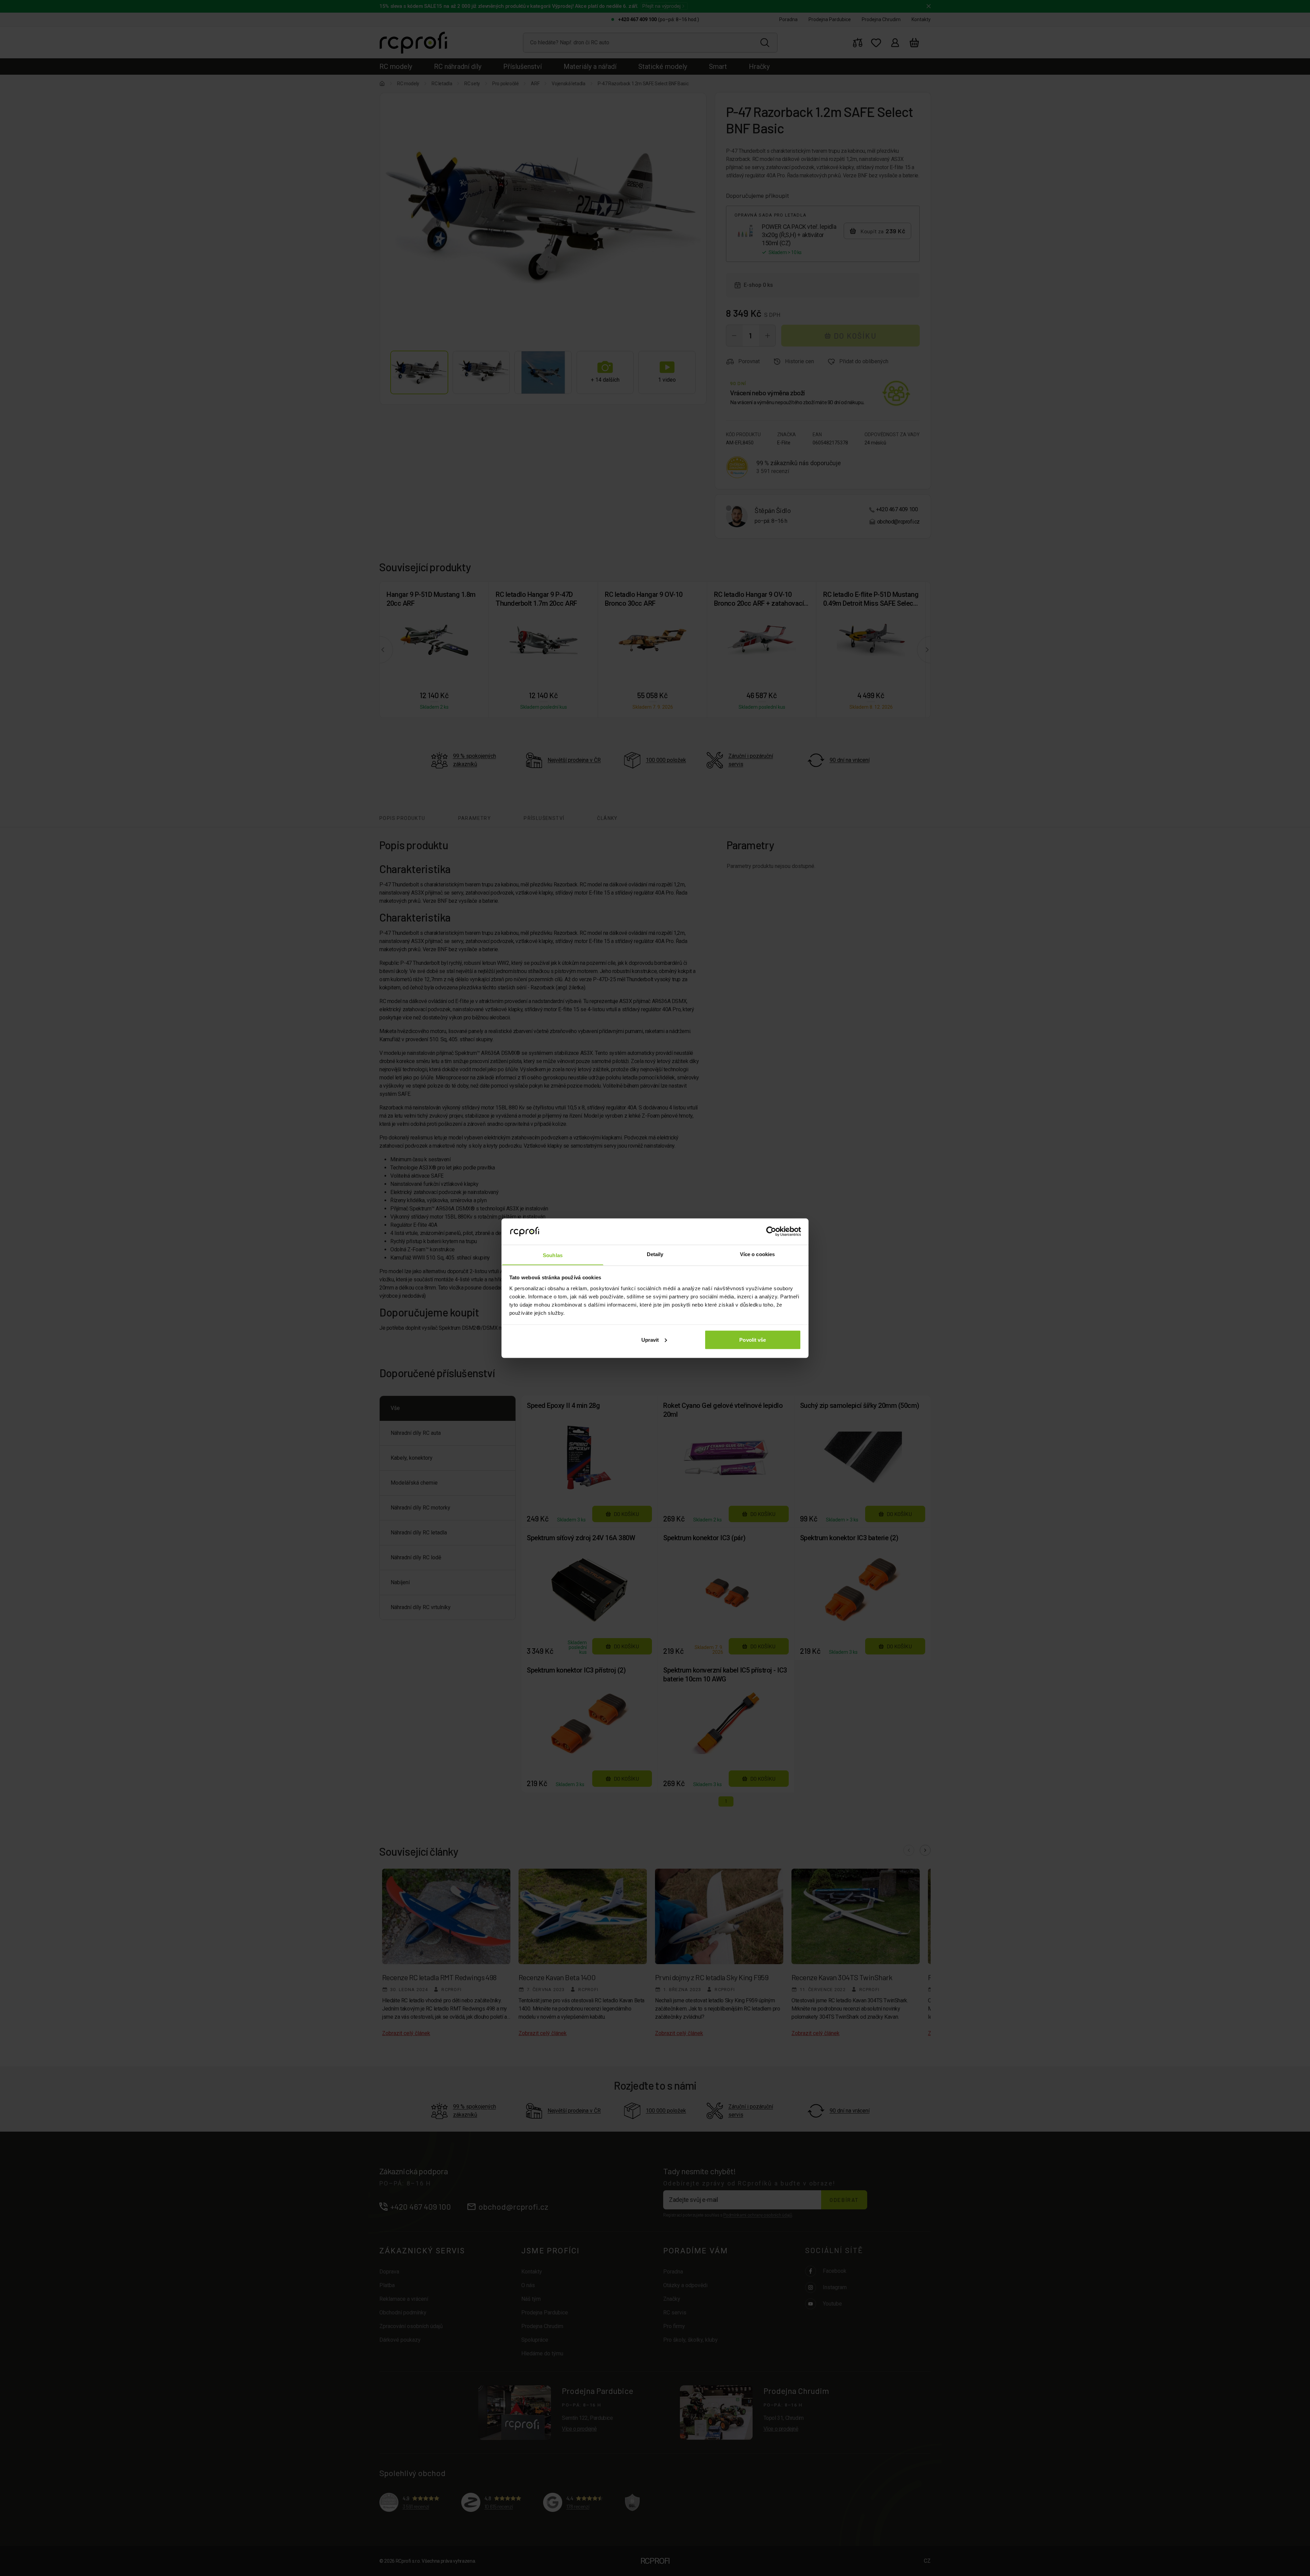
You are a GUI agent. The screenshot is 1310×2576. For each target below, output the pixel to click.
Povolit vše (753, 1339)
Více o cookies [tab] (757, 1254)
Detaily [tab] (655, 1254)
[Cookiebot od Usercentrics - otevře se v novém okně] (771, 1231)
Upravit (650, 1339)
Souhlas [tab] (553, 1255)
